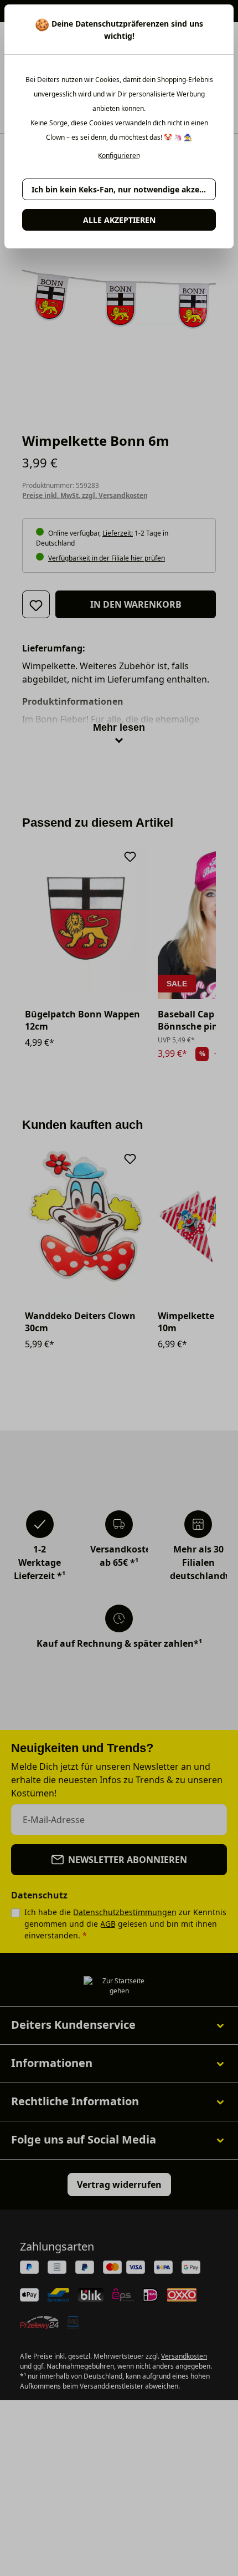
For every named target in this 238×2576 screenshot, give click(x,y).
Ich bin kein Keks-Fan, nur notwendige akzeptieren (124, 189)
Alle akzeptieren (119, 220)
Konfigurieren (119, 156)
